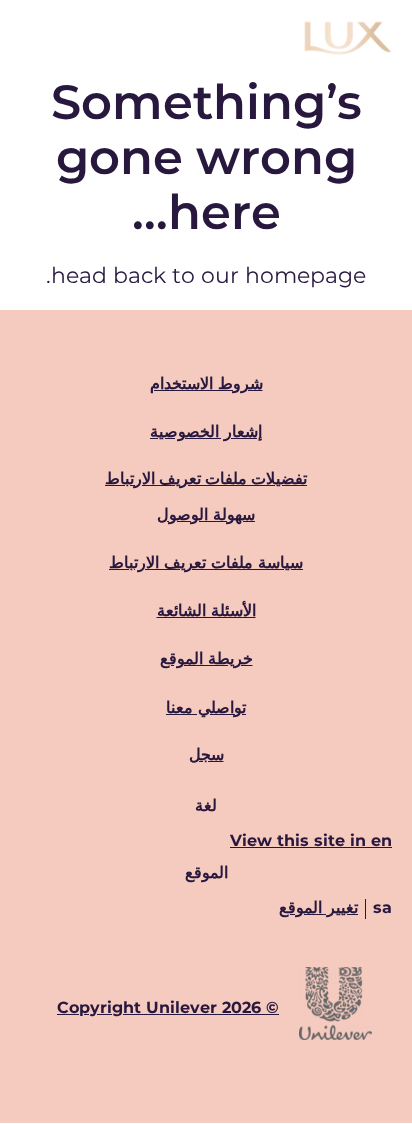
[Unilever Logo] (335, 1036)
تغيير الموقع (318, 908)
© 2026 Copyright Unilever (168, 1007)
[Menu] (35, 38)
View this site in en (311, 841)
